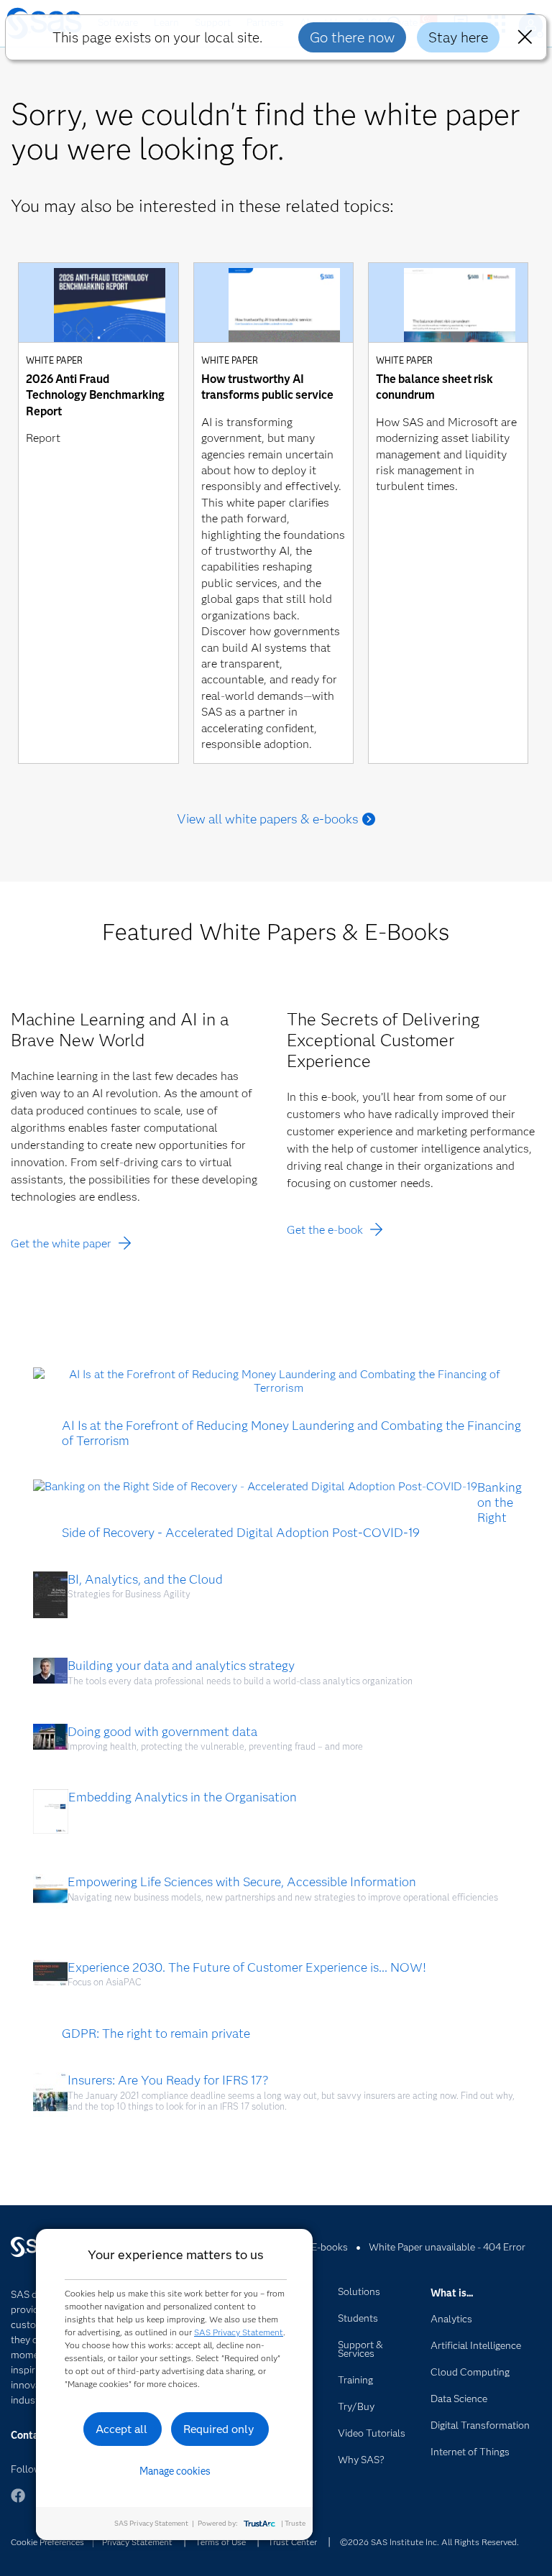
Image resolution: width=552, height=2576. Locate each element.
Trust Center (293, 2542)
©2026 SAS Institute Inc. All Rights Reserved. (429, 2542)
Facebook (18, 2502)
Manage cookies (175, 2471)
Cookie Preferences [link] (47, 2542)
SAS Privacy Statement (239, 2332)
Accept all (121, 2429)
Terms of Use (221, 2542)
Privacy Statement (137, 2542)
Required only (219, 2429)
